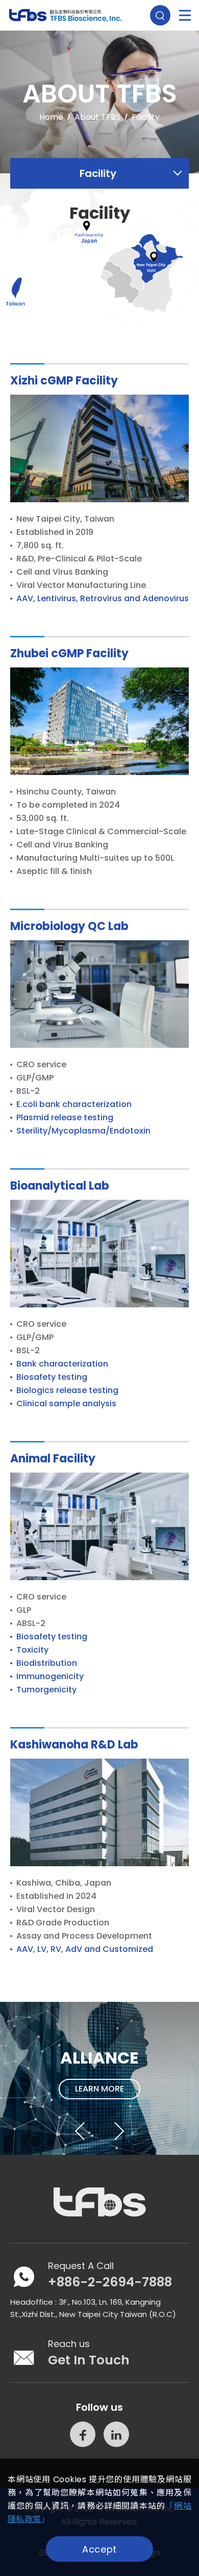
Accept (99, 2549)
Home (51, 117)
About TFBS (97, 117)
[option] (99, 2078)
